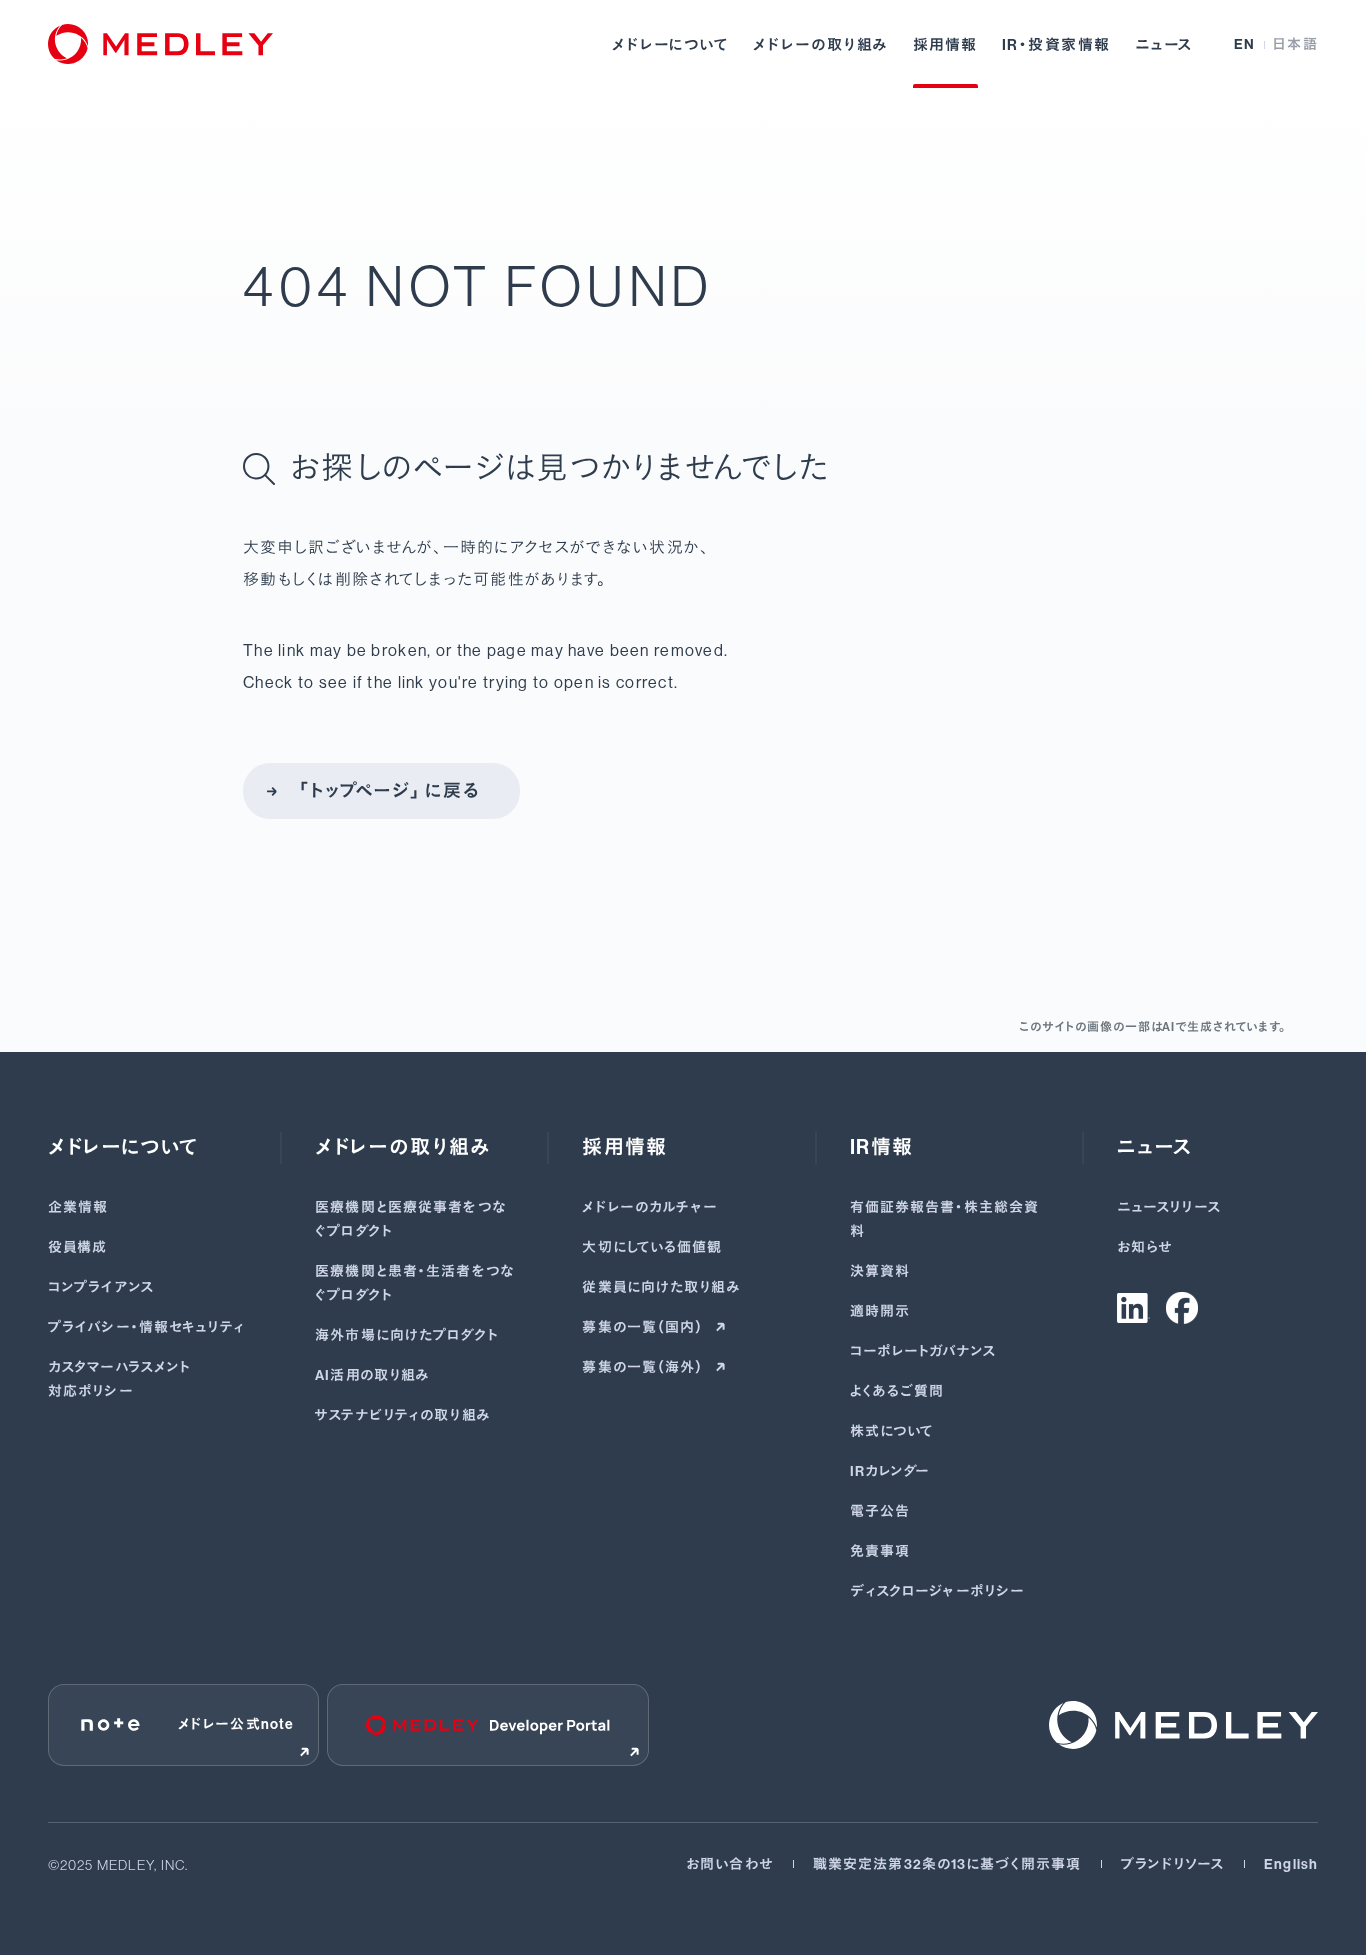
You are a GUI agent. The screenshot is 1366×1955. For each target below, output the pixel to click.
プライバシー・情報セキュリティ (146, 1327)
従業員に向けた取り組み (661, 1287)
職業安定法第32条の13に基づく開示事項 (947, 1864)
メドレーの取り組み (821, 45)
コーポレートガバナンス (923, 1351)
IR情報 (882, 1147)
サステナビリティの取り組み (403, 1415)
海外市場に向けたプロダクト (407, 1335)
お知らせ (1144, 1247)
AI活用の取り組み (372, 1375)
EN (1245, 44)
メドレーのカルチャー (650, 1207)
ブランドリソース (1172, 1864)
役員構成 (77, 1247)
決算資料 (880, 1271)
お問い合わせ (729, 1864)
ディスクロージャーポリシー (938, 1591)
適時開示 (880, 1311)
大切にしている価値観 (652, 1247)
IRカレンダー (890, 1471)
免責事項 (880, 1551)
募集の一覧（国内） (644, 1327)
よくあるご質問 (897, 1391)
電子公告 (880, 1511)
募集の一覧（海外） (644, 1367)
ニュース (1164, 45)
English (1291, 1864)
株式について (892, 1431)
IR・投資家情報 (1056, 45)
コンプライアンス (101, 1287)
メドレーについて (670, 45)
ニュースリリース (1169, 1207)
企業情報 (78, 1207)
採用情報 (945, 45)
